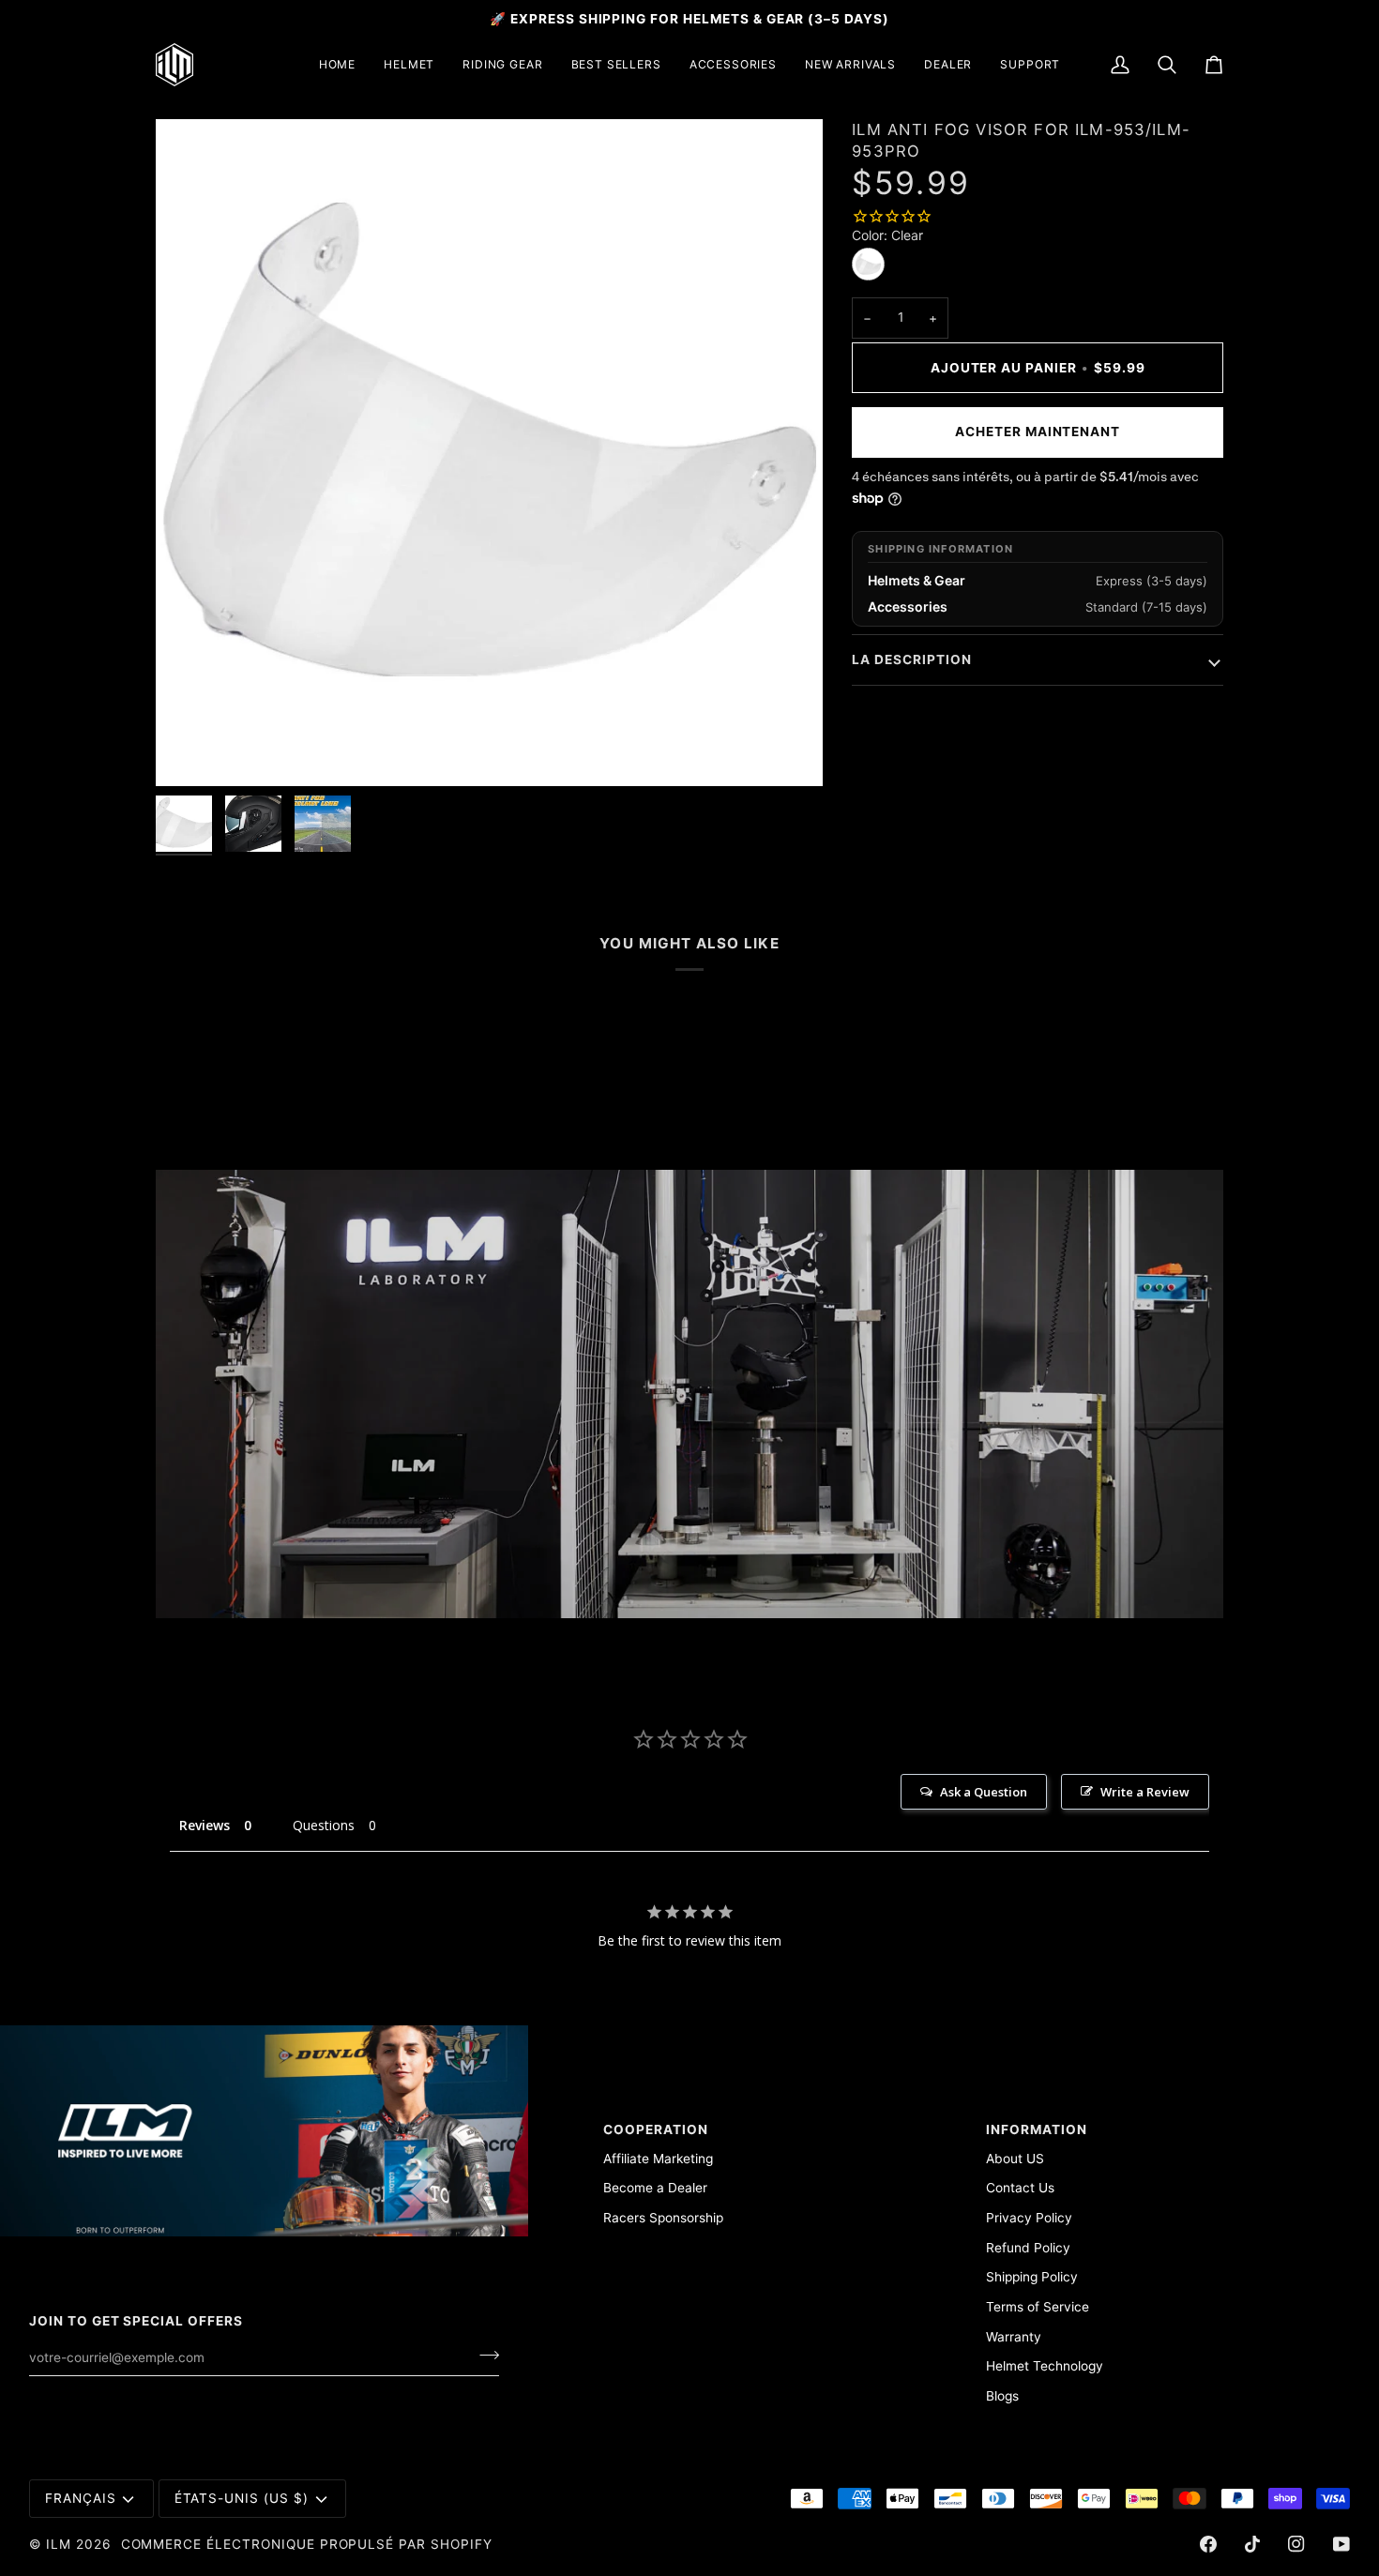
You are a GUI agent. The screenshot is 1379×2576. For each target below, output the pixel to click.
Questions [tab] (324, 1825)
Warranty (1014, 2337)
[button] (409, 65)
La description (911, 659)
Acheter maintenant (1038, 432)
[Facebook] (1208, 2544)
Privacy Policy (1029, 2218)
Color (887, 235)
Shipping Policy (1032, 2277)
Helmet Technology (1045, 2366)
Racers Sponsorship (663, 2218)
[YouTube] (1341, 2544)
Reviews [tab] (205, 1825)
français (81, 2498)
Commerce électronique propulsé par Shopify (307, 2544)
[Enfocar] (191, 751)
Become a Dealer (655, 2188)
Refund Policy (1028, 2248)
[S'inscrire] (484, 2355)
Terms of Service (1038, 2307)
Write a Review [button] (1145, 1792)
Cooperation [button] (656, 2129)
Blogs (1002, 2396)
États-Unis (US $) (242, 2498)
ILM (59, 2544)
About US (1015, 2159)
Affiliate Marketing (658, 2159)
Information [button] (1037, 2129)
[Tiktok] (1252, 2544)
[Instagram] (1296, 2544)
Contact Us (1020, 2188)
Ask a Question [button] (984, 1792)
